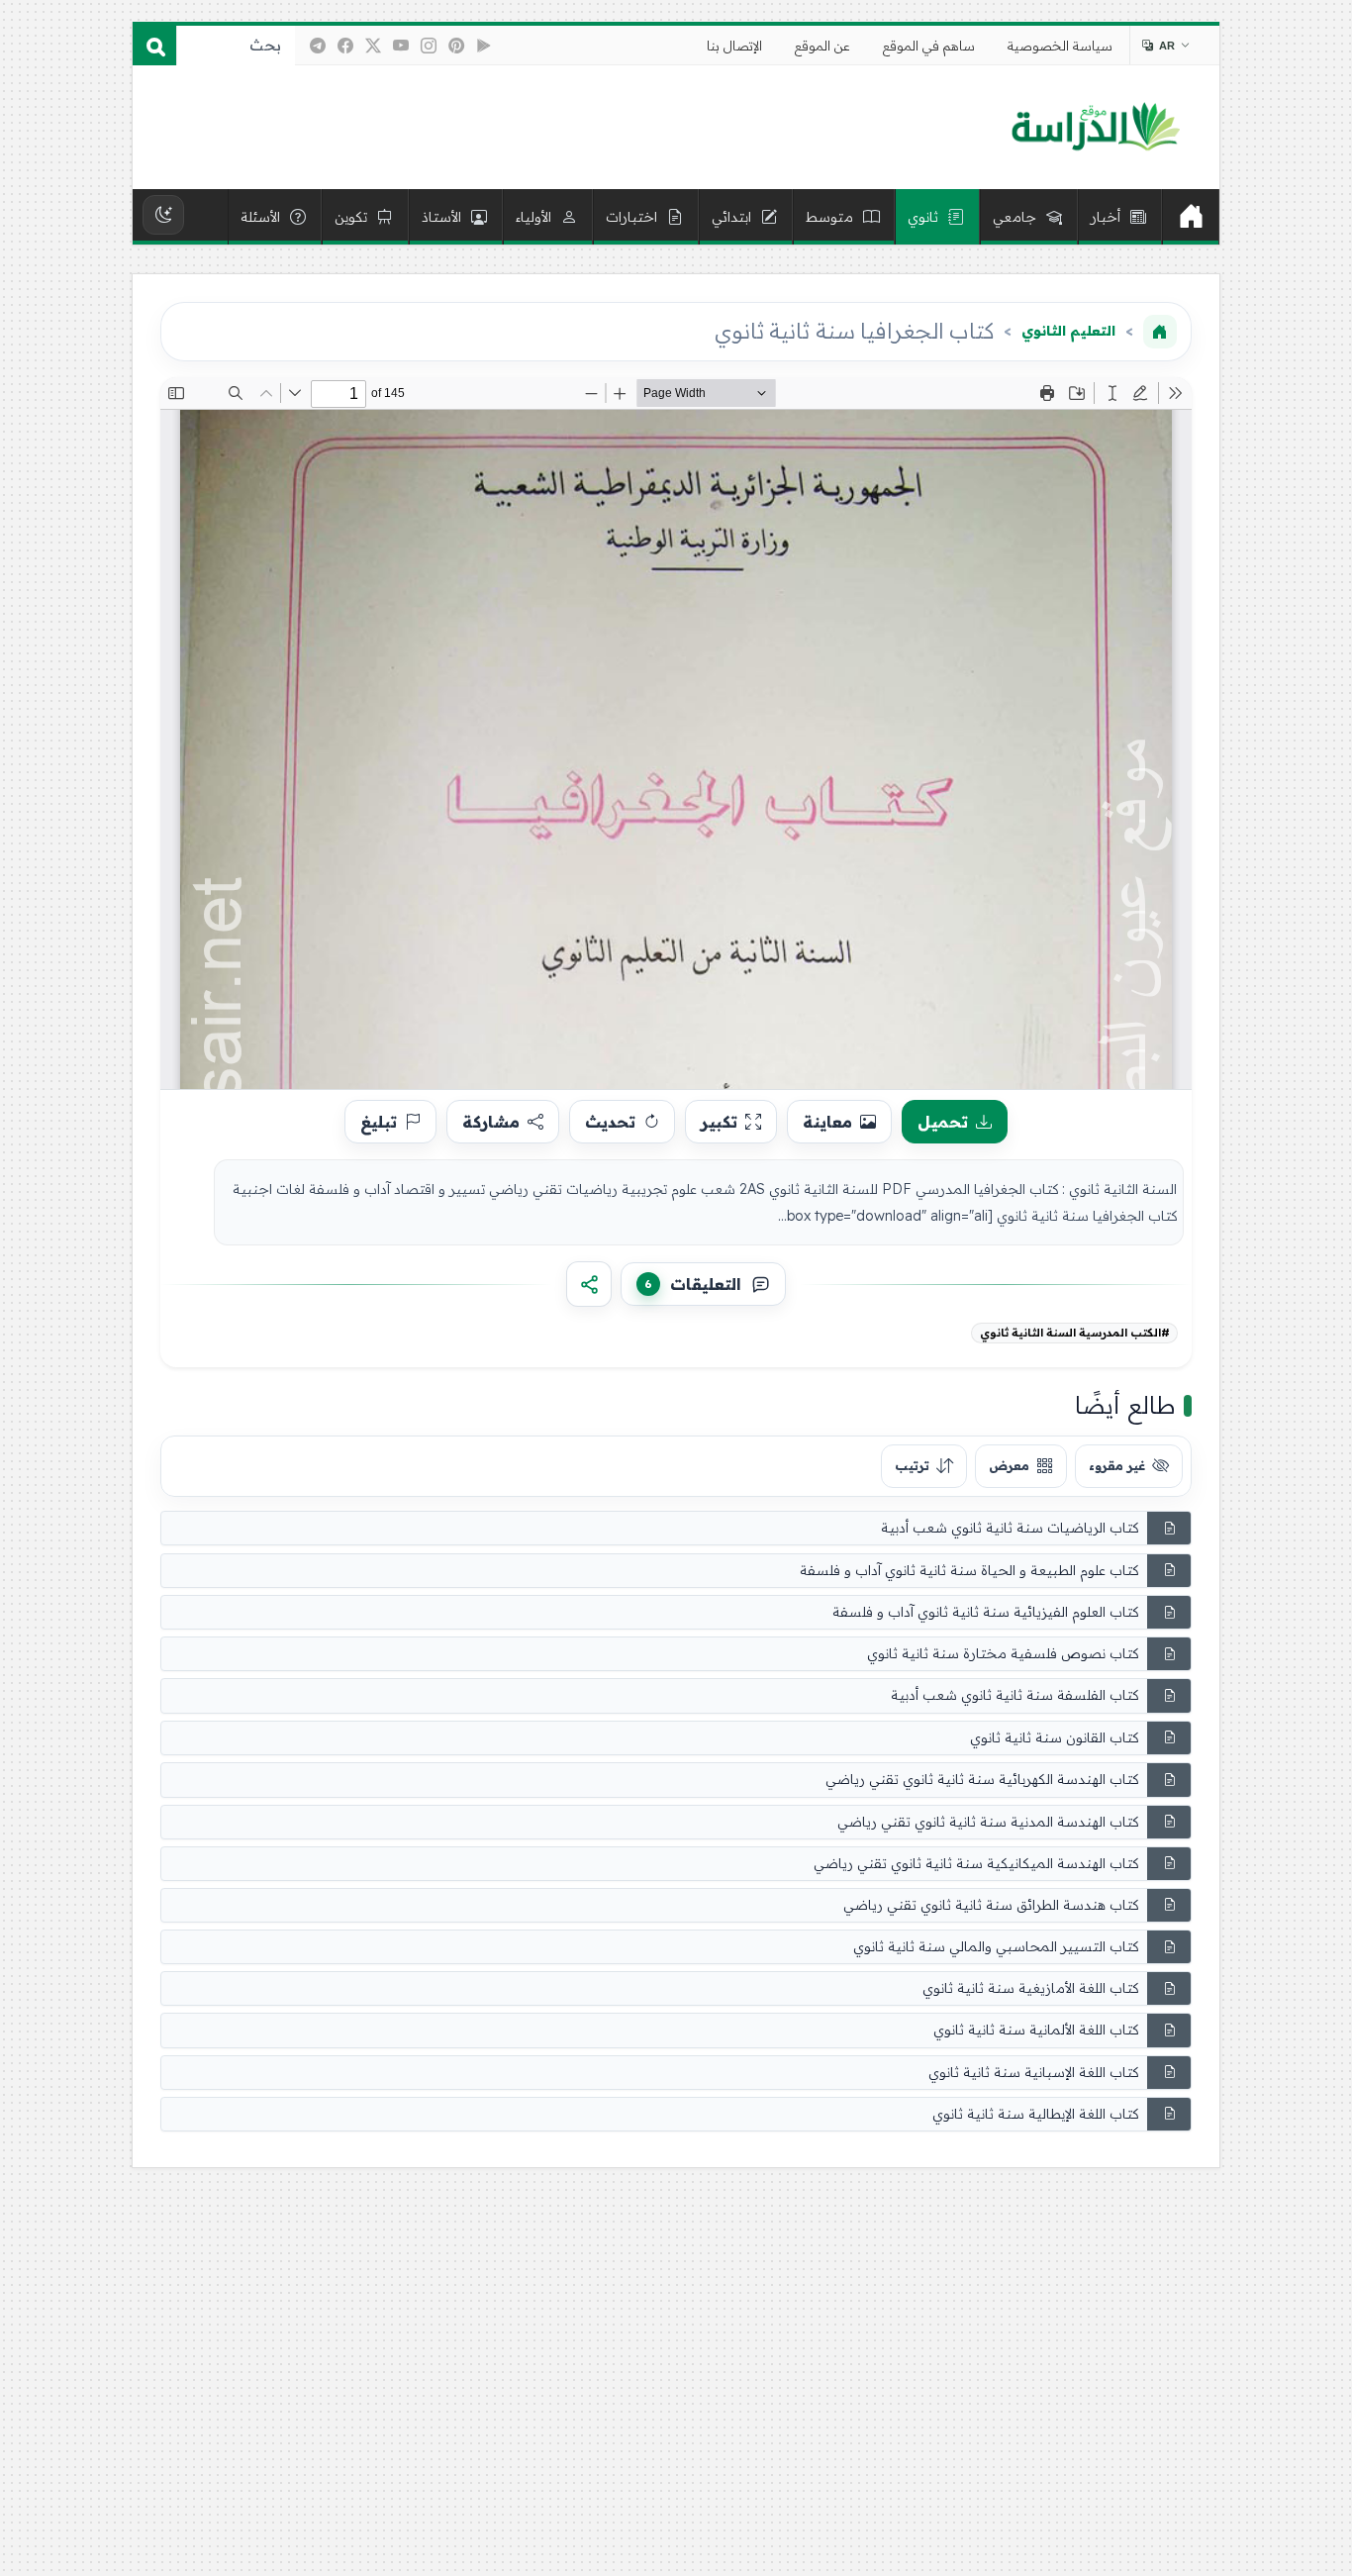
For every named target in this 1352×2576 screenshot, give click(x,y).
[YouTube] (401, 46)
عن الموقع (822, 46)
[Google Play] (484, 46)
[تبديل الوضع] (163, 215)
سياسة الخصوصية (1060, 46)
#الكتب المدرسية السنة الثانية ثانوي (1075, 1333)
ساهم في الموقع (929, 46)
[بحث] (154, 46)
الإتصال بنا (734, 46)
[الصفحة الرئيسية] (1160, 332)
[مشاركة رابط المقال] (589, 1284)
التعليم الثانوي (1068, 331)
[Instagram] (429, 46)
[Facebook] (345, 46)
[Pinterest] (456, 46)
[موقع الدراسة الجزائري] (1095, 128)
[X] (373, 46)
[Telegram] (318, 46)
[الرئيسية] (1191, 217)
